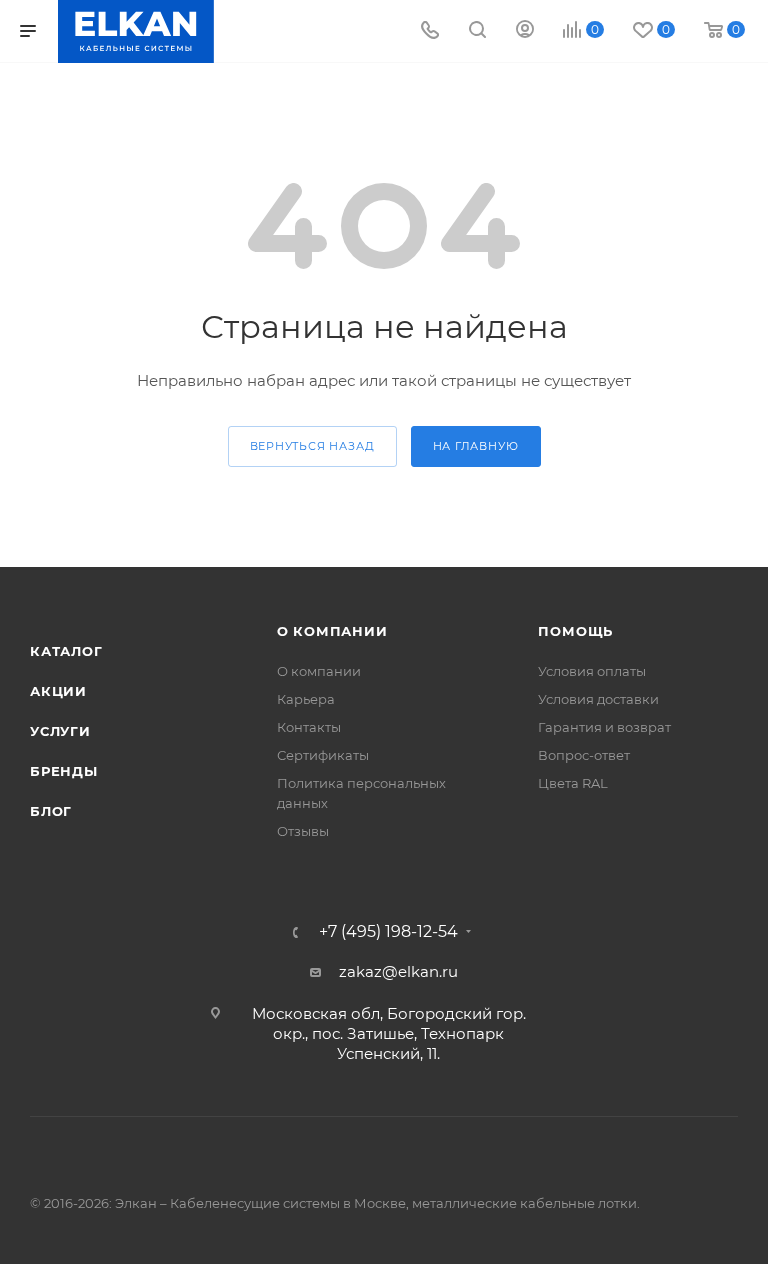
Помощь (575, 631)
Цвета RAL (573, 783)
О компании (332, 631)
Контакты (309, 727)
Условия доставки (598, 699)
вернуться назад (312, 446)
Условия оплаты (592, 671)
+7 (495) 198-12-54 (388, 932)
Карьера (306, 699)
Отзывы (303, 831)
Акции (58, 691)
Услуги (60, 731)
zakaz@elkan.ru (398, 971)
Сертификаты (323, 755)
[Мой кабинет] (525, 31)
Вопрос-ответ (584, 755)
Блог (51, 811)
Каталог (66, 651)
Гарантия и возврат (604, 727)
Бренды (64, 771)
